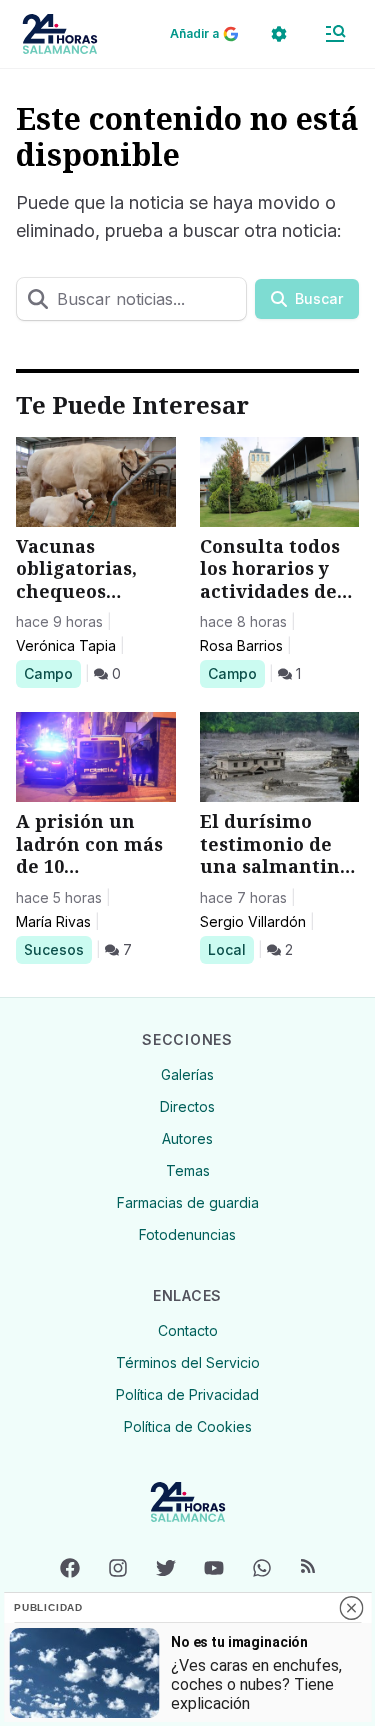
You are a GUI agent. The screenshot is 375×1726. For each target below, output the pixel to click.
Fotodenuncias (187, 1234)
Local (230, 949)
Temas (188, 1170)
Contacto (188, 1330)
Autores (187, 1138)
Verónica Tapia (66, 645)
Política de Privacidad (187, 1394)
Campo (52, 673)
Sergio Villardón (253, 921)
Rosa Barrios (241, 645)
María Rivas (53, 921)
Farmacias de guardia (188, 1202)
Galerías (187, 1074)
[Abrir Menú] (335, 34)
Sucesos (57, 949)
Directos (187, 1106)
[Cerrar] (351, 1608)
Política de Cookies (188, 1426)
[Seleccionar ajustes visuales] (279, 34)
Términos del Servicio (188, 1362)
